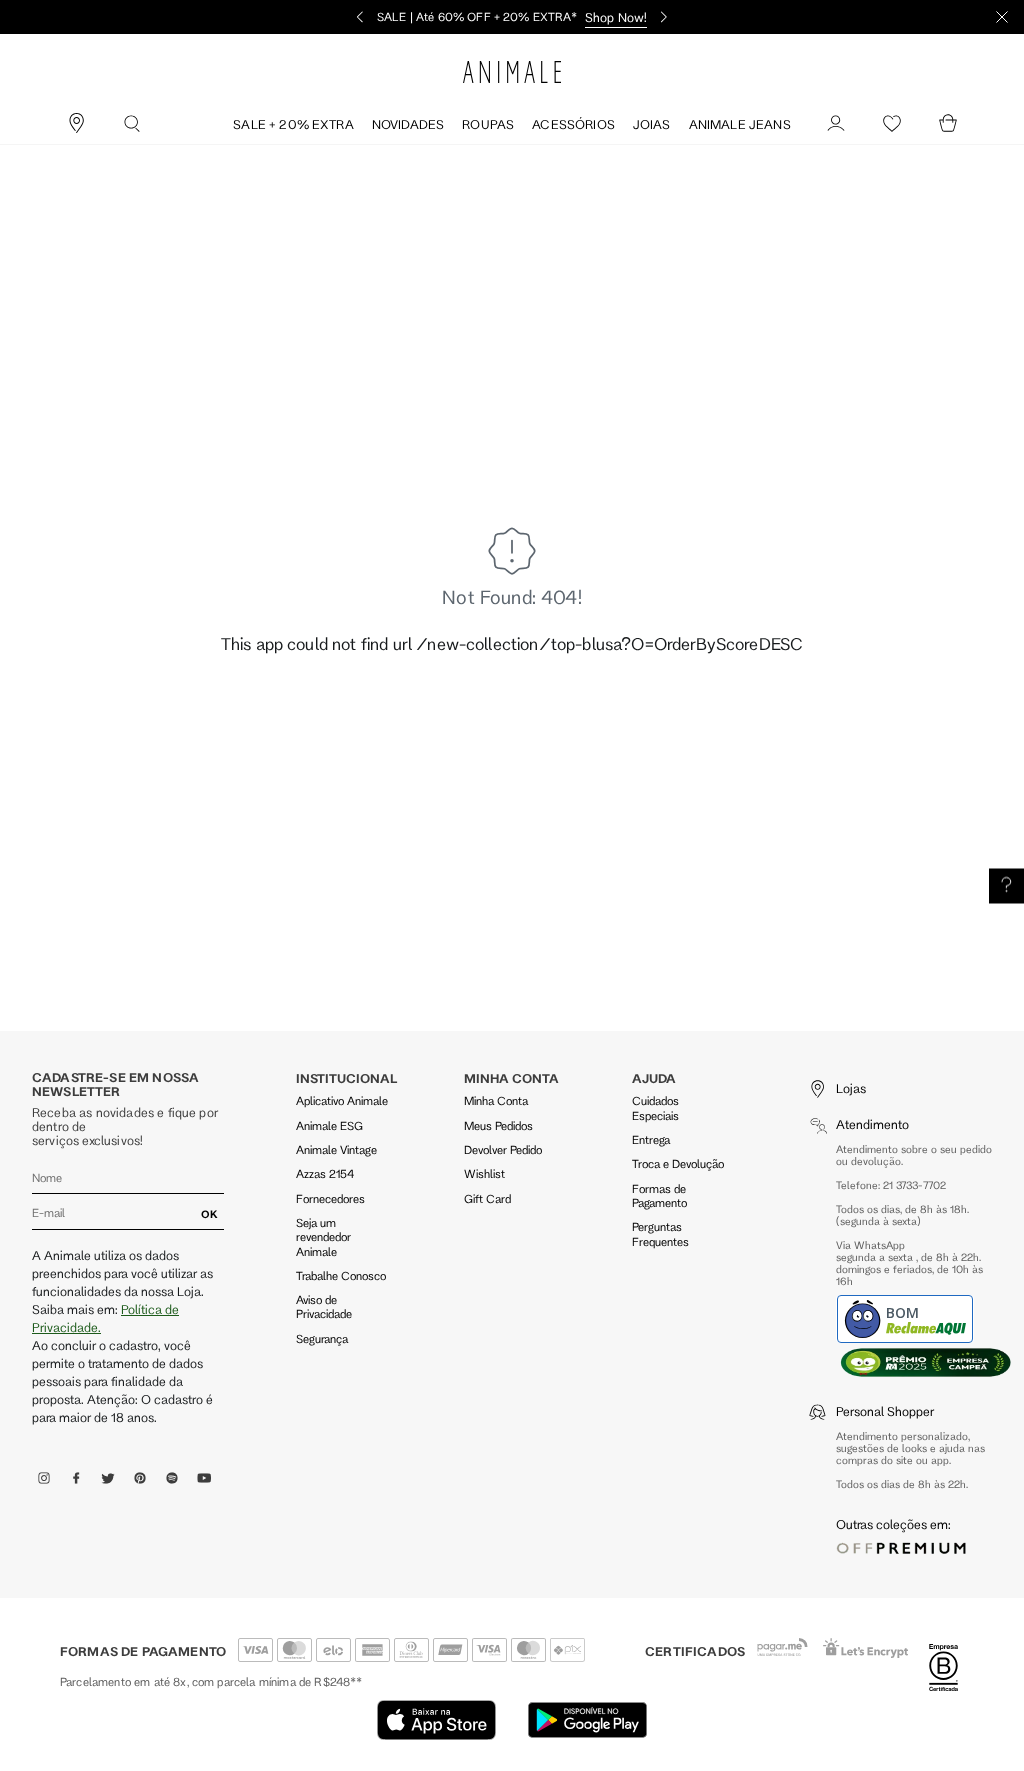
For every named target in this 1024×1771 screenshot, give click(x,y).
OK (209, 1214)
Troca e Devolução (678, 1163)
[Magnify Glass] (132, 124)
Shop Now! (616, 17)
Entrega (651, 1139)
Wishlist (484, 1173)
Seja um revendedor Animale (323, 1237)
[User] (836, 124)
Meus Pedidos (498, 1125)
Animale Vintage (336, 1149)
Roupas (488, 124)
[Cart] (948, 124)
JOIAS (652, 124)
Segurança (322, 1338)
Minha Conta (496, 1100)
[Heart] (892, 124)
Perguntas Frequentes (660, 1233)
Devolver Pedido (503, 1149)
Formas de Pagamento (659, 1195)
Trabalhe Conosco (341, 1275)
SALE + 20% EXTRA (293, 124)
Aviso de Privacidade (324, 1306)
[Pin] (76, 124)
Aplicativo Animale (342, 1100)
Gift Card (487, 1198)
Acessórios (573, 124)
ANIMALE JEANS (740, 124)
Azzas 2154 (325, 1173)
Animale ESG (329, 1125)
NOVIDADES (408, 124)
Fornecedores (330, 1198)
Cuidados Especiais (655, 1107)
